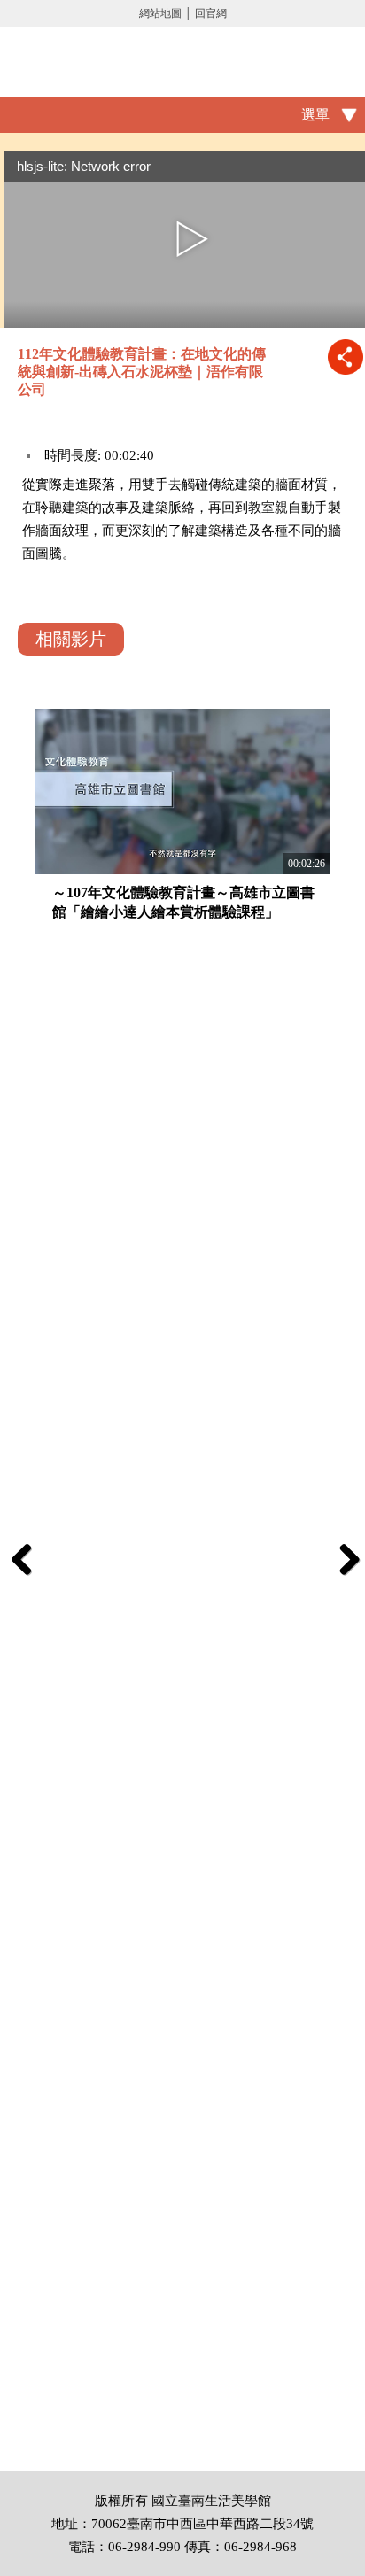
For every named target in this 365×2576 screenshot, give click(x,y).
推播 (345, 357)
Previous (22, 1559)
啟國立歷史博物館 (182, 62)
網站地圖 (160, 13)
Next (343, 1559)
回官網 (211, 13)
